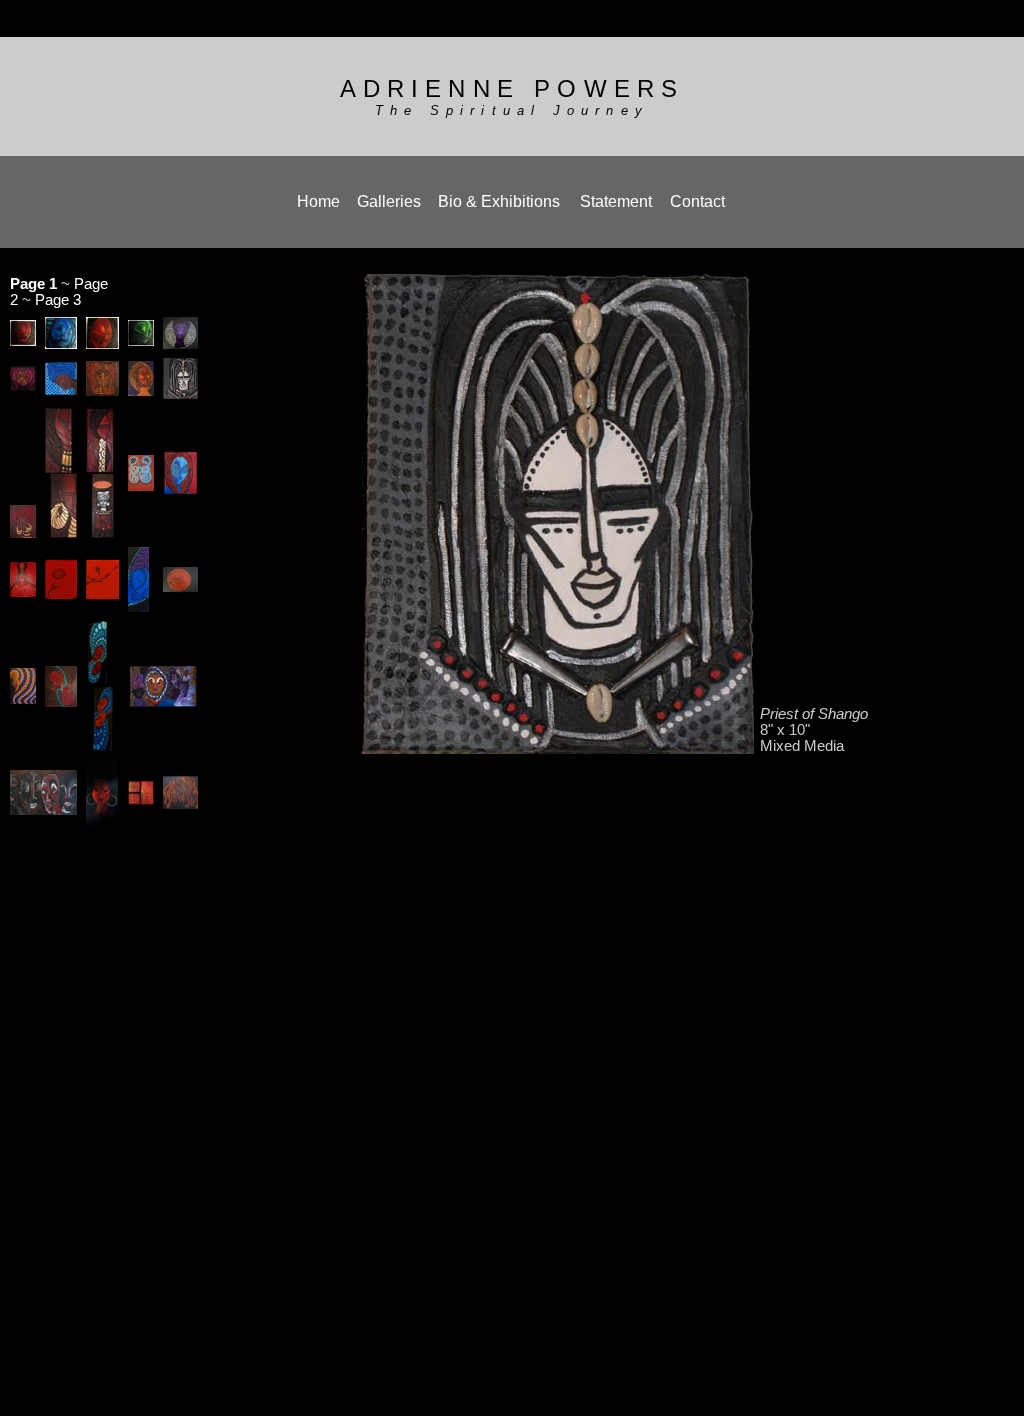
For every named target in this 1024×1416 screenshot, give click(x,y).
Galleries (389, 201)
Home (318, 201)
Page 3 (58, 300)
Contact (697, 201)
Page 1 (33, 284)
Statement (616, 201)
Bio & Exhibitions (499, 201)
